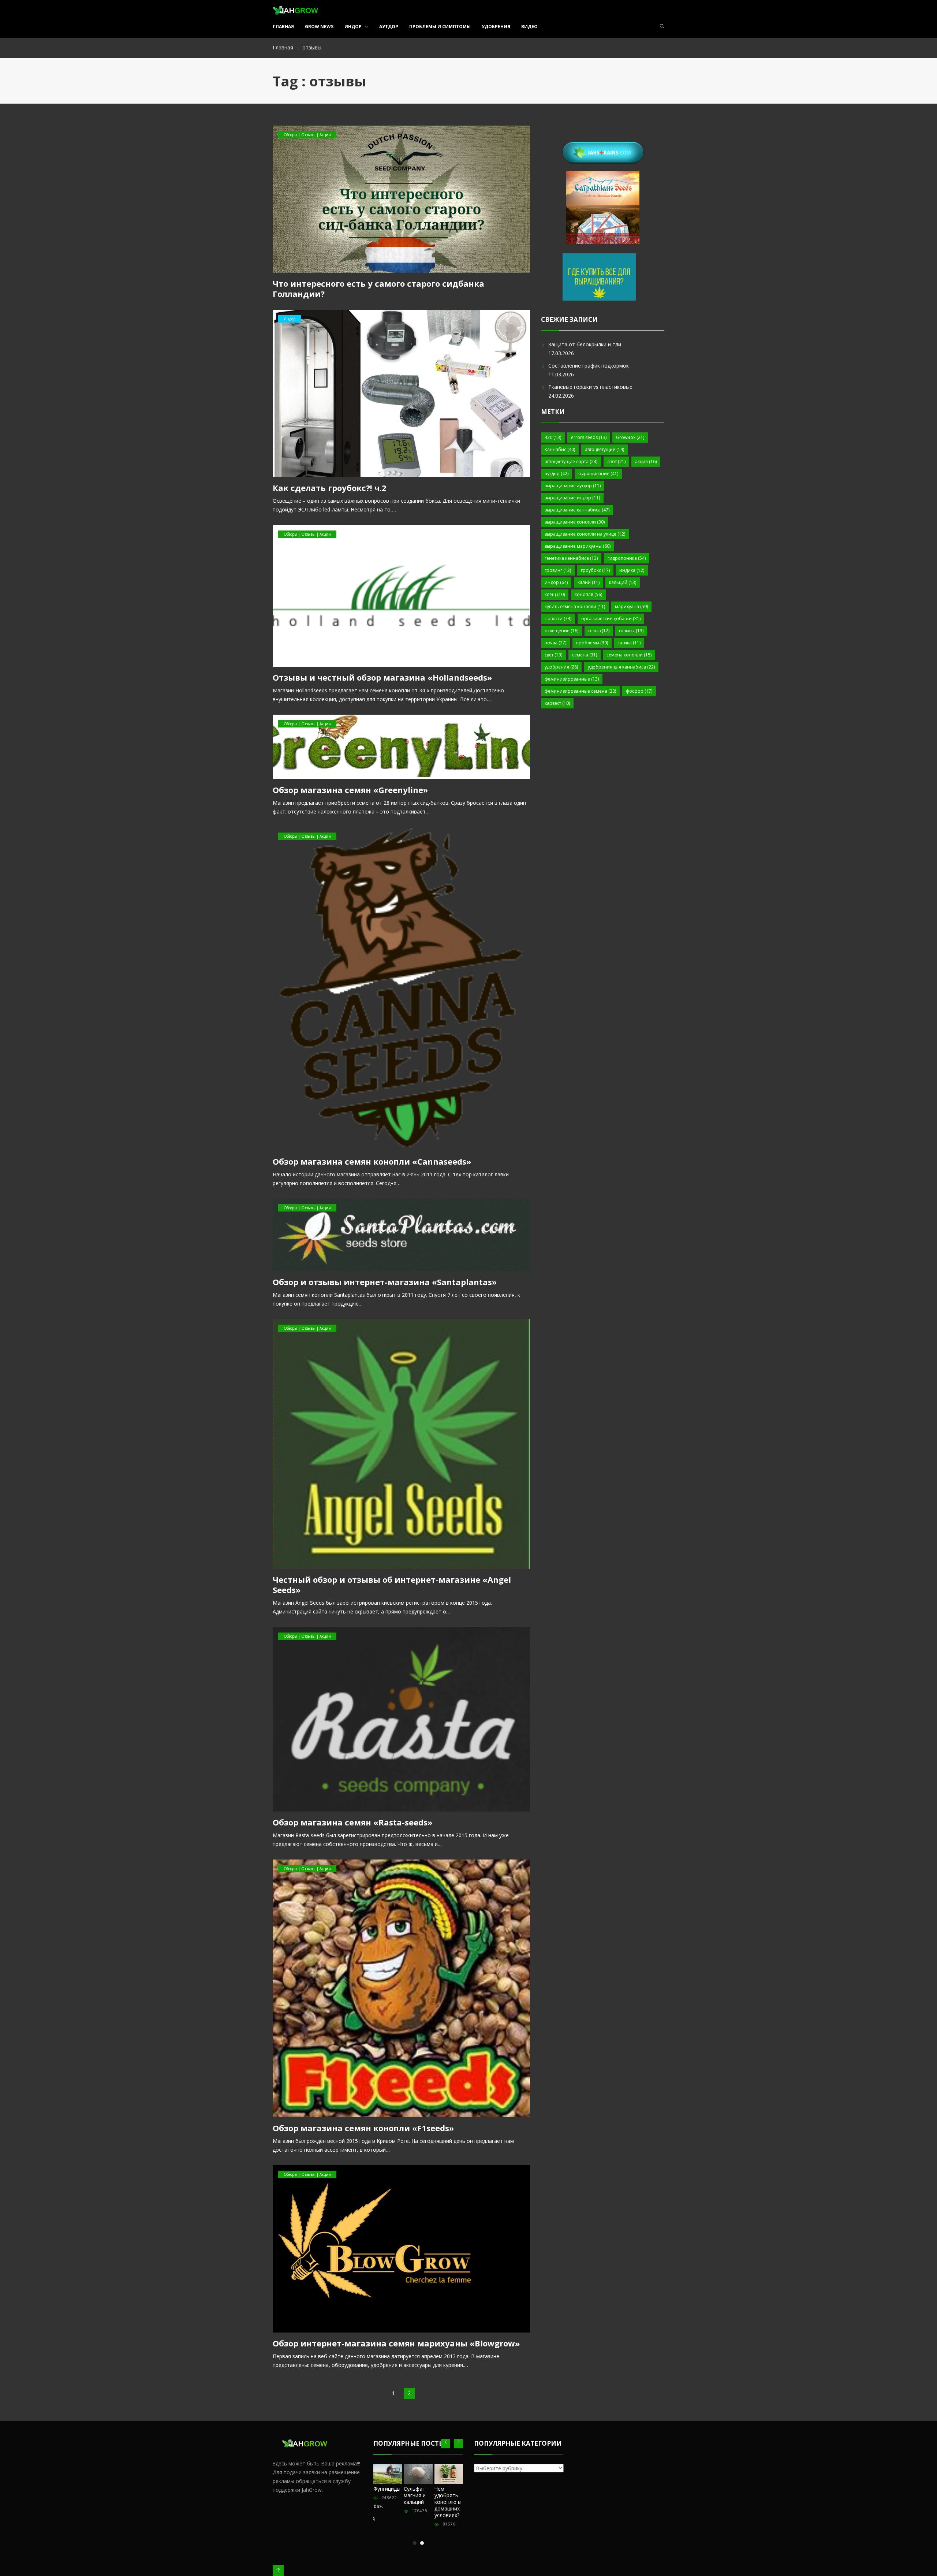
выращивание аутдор (573, 486)
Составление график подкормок (589, 366)
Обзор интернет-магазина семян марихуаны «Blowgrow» (396, 2343)
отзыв (599, 631)
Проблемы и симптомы (440, 27)
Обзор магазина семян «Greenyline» (350, 790)
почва (555, 643)
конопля (588, 594)
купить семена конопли (575, 606)
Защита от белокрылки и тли (585, 344)
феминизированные (572, 679)
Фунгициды (387, 2489)
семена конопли (629, 655)
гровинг (558, 570)
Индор (353, 27)
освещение (561, 631)
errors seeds (589, 437)
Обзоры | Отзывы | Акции (307, 135)
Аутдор (389, 27)
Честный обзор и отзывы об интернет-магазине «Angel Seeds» (392, 1585)
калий (589, 582)
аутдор (557, 474)
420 (553, 437)
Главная (283, 27)
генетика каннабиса (571, 558)
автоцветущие (604, 449)
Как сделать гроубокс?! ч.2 (330, 488)
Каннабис (560, 449)
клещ (555, 594)
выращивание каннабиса (577, 510)
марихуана (631, 606)
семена (585, 655)
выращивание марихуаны (578, 546)
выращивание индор (572, 498)
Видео (529, 27)
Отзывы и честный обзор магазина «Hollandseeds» (382, 677)
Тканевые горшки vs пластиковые (590, 387)
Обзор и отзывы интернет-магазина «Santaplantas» (385, 1282)
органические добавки (611, 619)
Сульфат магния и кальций (415, 2495)
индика (632, 570)
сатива (629, 643)
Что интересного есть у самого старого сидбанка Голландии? (378, 289)
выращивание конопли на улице (585, 534)
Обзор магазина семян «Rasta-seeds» (352, 1822)
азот (616, 461)
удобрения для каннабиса (621, 667)
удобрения (561, 667)
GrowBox (630, 437)
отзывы (631, 631)
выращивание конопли (575, 522)
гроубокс (595, 570)
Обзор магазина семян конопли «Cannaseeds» (372, 1161)
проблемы (592, 643)
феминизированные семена (580, 691)
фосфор (639, 691)
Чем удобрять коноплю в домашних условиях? (448, 2502)
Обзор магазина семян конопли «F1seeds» (363, 2128)
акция (646, 461)
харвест (557, 703)
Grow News (319, 27)
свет (553, 655)
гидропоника (627, 558)
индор (556, 582)
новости (558, 619)
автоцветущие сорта (571, 461)
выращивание (598, 474)
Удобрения (496, 27)
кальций (623, 582)
